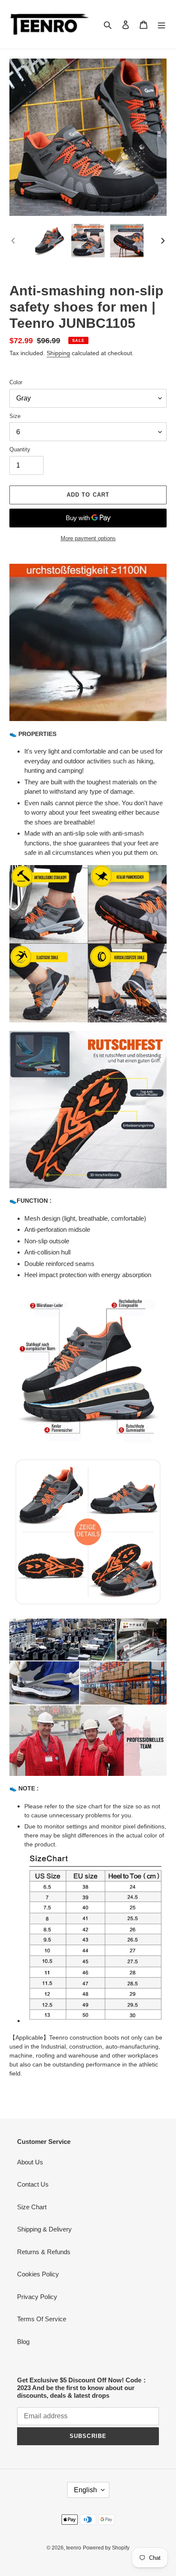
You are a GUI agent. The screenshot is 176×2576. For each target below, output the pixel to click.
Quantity (20, 449)
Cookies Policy (38, 2274)
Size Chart (32, 2207)
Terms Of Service (42, 2319)
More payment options (88, 538)
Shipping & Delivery (44, 2229)
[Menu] (161, 25)
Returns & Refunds (44, 2252)
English (85, 2490)
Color (16, 382)
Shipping (58, 353)
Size (15, 416)
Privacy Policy (37, 2297)
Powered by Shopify (106, 2548)
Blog (23, 2342)
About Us (30, 2162)
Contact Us (33, 2184)
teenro (74, 2548)
